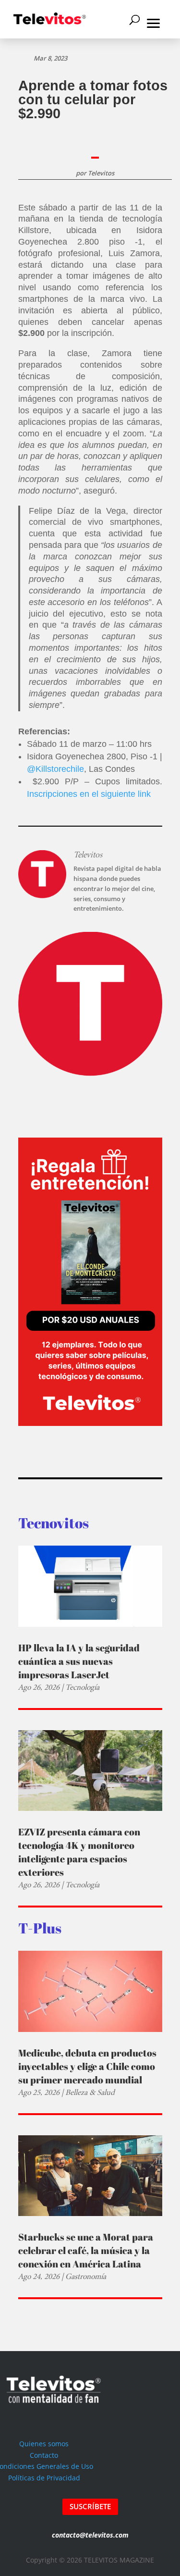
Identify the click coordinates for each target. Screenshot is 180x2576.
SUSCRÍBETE (90, 2506)
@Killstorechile (55, 769)
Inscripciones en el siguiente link (89, 794)
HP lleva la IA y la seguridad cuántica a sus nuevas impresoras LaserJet (79, 1661)
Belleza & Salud (90, 2092)
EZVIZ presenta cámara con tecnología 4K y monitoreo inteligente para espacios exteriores (79, 1852)
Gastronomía (86, 2276)
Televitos (101, 173)
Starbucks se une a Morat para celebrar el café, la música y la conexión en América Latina (86, 2250)
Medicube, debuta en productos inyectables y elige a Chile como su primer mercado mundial (87, 2066)
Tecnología (82, 1687)
